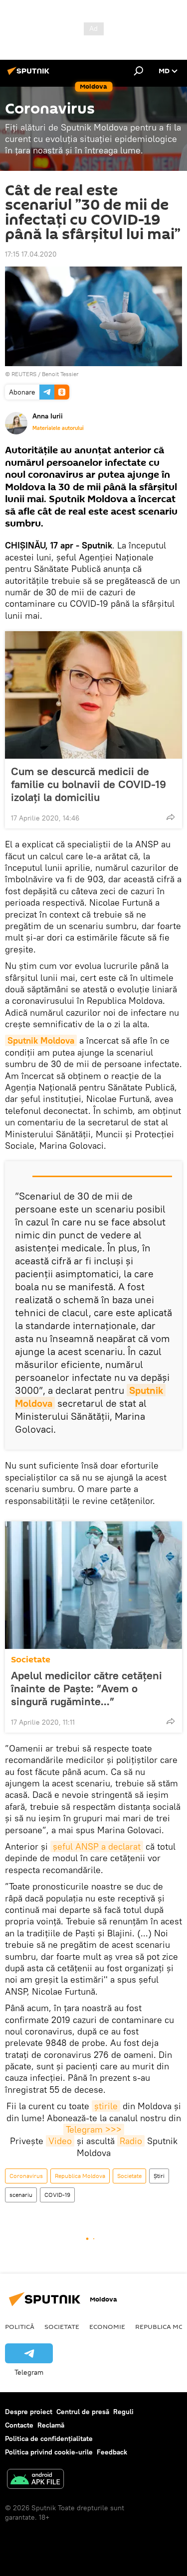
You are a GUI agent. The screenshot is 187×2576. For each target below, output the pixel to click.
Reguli (123, 2412)
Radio (131, 2141)
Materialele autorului (58, 428)
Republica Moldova (80, 2176)
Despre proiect (29, 2412)
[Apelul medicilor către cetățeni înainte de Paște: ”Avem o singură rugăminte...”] (93, 1585)
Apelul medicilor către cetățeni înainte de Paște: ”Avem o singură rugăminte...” (87, 1688)
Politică (20, 2326)
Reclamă (51, 2425)
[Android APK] (35, 2480)
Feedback (112, 2452)
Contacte (19, 2425)
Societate (31, 1660)
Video (60, 2141)
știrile (106, 2106)
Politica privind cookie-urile (49, 2452)
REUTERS (24, 374)
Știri (159, 2176)
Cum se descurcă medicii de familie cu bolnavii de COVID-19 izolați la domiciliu (89, 784)
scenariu (21, 2195)
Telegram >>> (94, 2129)
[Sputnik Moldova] (30, 75)
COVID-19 (57, 2195)
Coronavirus (26, 2176)
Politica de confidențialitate (49, 2439)
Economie (107, 2326)
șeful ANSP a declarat (97, 1846)
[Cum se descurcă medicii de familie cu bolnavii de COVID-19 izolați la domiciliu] (93, 695)
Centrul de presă (83, 2412)
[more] (171, 817)
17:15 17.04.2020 (31, 254)
